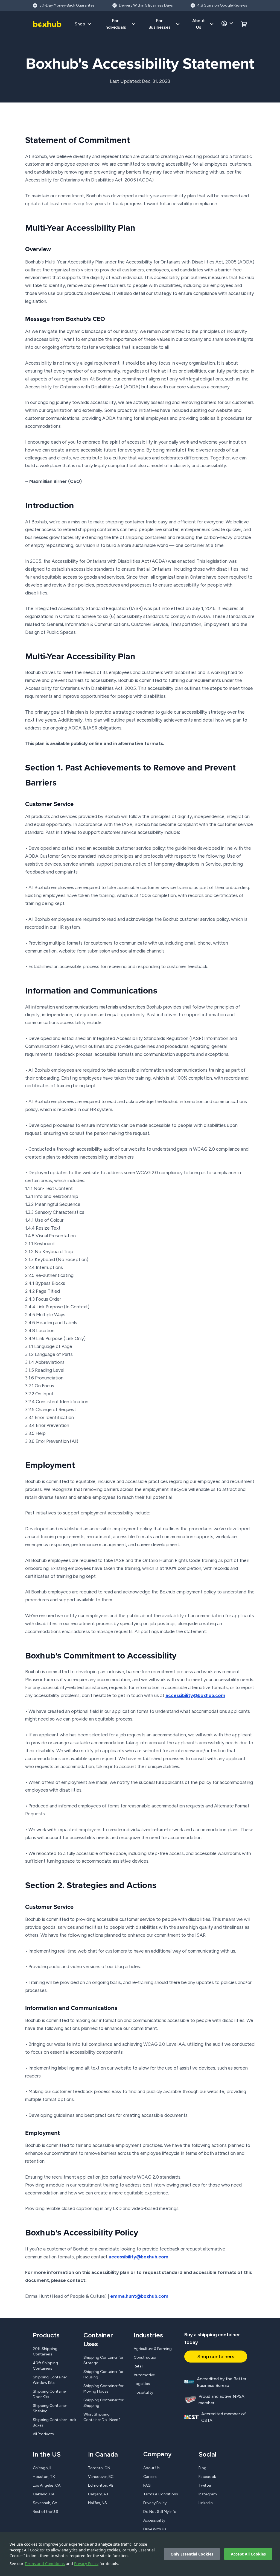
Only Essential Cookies (192, 2554)
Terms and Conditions (45, 2564)
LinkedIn (206, 2503)
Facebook (207, 2477)
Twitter (205, 2485)
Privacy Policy (86, 2564)
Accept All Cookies (248, 2554)
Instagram (208, 2494)
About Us (151, 2468)
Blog (202, 2468)
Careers (150, 2477)
